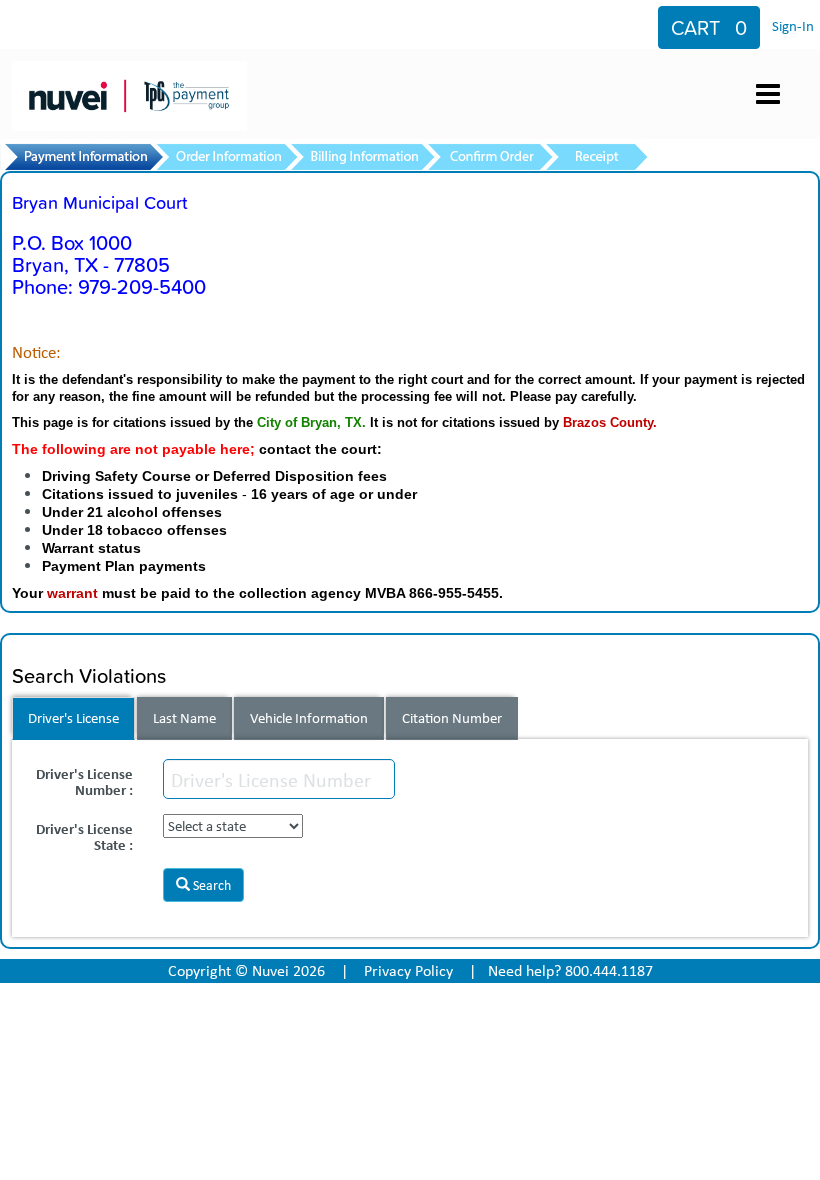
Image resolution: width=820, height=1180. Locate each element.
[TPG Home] (133, 77)
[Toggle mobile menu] (768, 94)
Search (210, 885)
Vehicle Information (309, 718)
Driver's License (73, 718)
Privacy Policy (408, 970)
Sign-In (793, 26)
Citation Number (452, 718)
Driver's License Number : (84, 780)
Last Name (184, 718)
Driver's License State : (84, 835)
